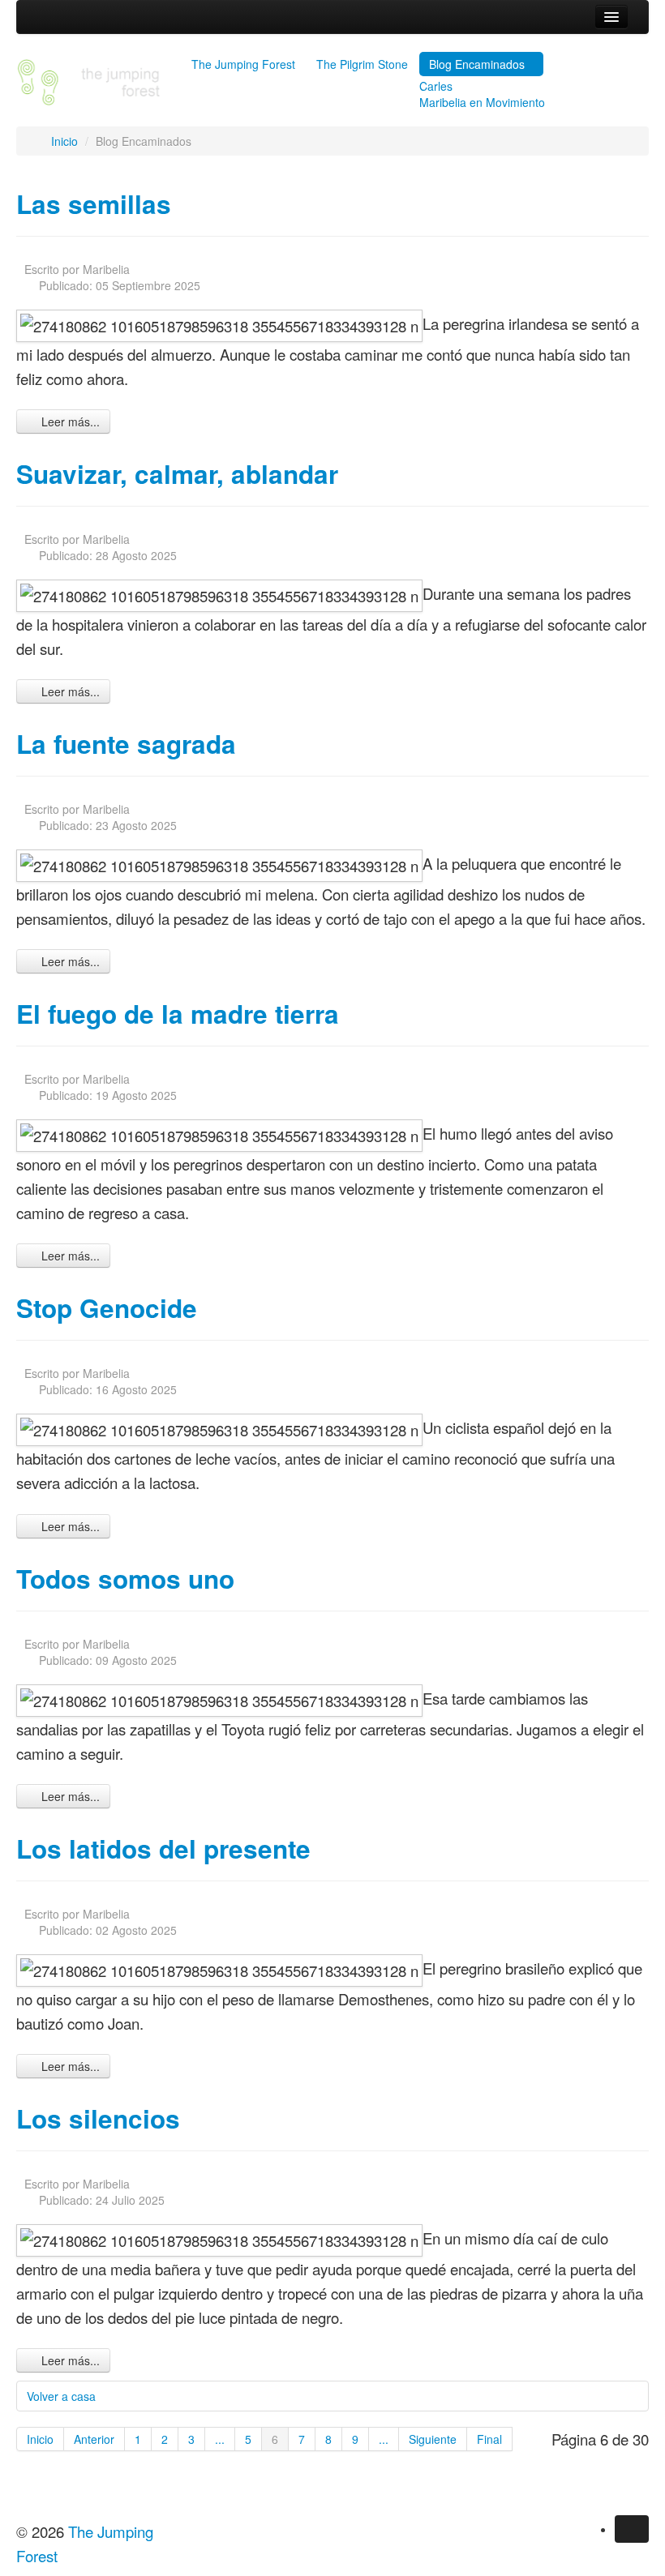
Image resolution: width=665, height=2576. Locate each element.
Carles (436, 86)
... (220, 2439)
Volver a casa (61, 2396)
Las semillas (94, 204)
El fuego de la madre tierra (178, 1014)
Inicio (40, 2439)
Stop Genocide (107, 1308)
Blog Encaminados (477, 64)
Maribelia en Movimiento (482, 102)
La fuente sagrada (126, 744)
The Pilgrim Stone (362, 64)
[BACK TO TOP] (21, 2479)
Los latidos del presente (163, 1849)
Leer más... (69, 421)
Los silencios (98, 2118)
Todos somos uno (125, 1579)
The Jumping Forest (243, 64)
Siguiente (433, 2439)
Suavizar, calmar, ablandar (177, 474)
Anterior (94, 2439)
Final (489, 2439)
